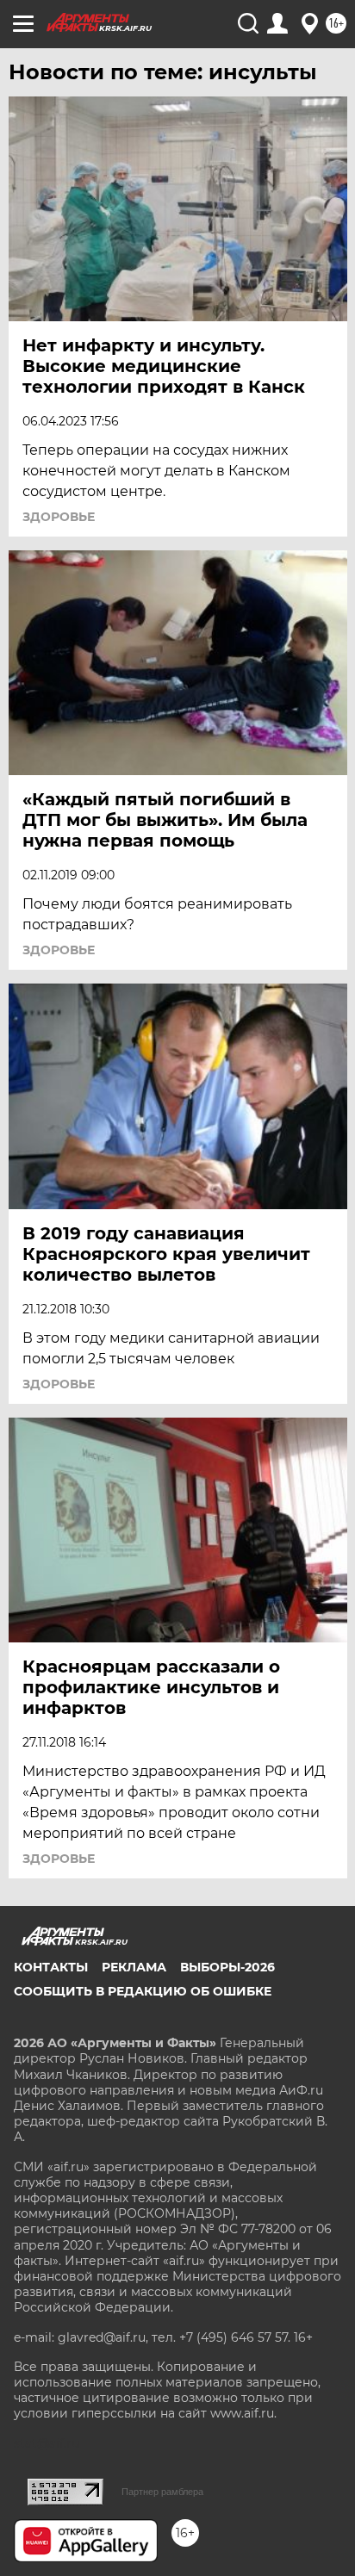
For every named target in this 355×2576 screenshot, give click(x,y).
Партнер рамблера (162, 2492)
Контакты (51, 1967)
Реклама (134, 1967)
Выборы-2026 (227, 1967)
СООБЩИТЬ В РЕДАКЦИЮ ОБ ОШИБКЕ (143, 1991)
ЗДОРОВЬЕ (59, 517)
